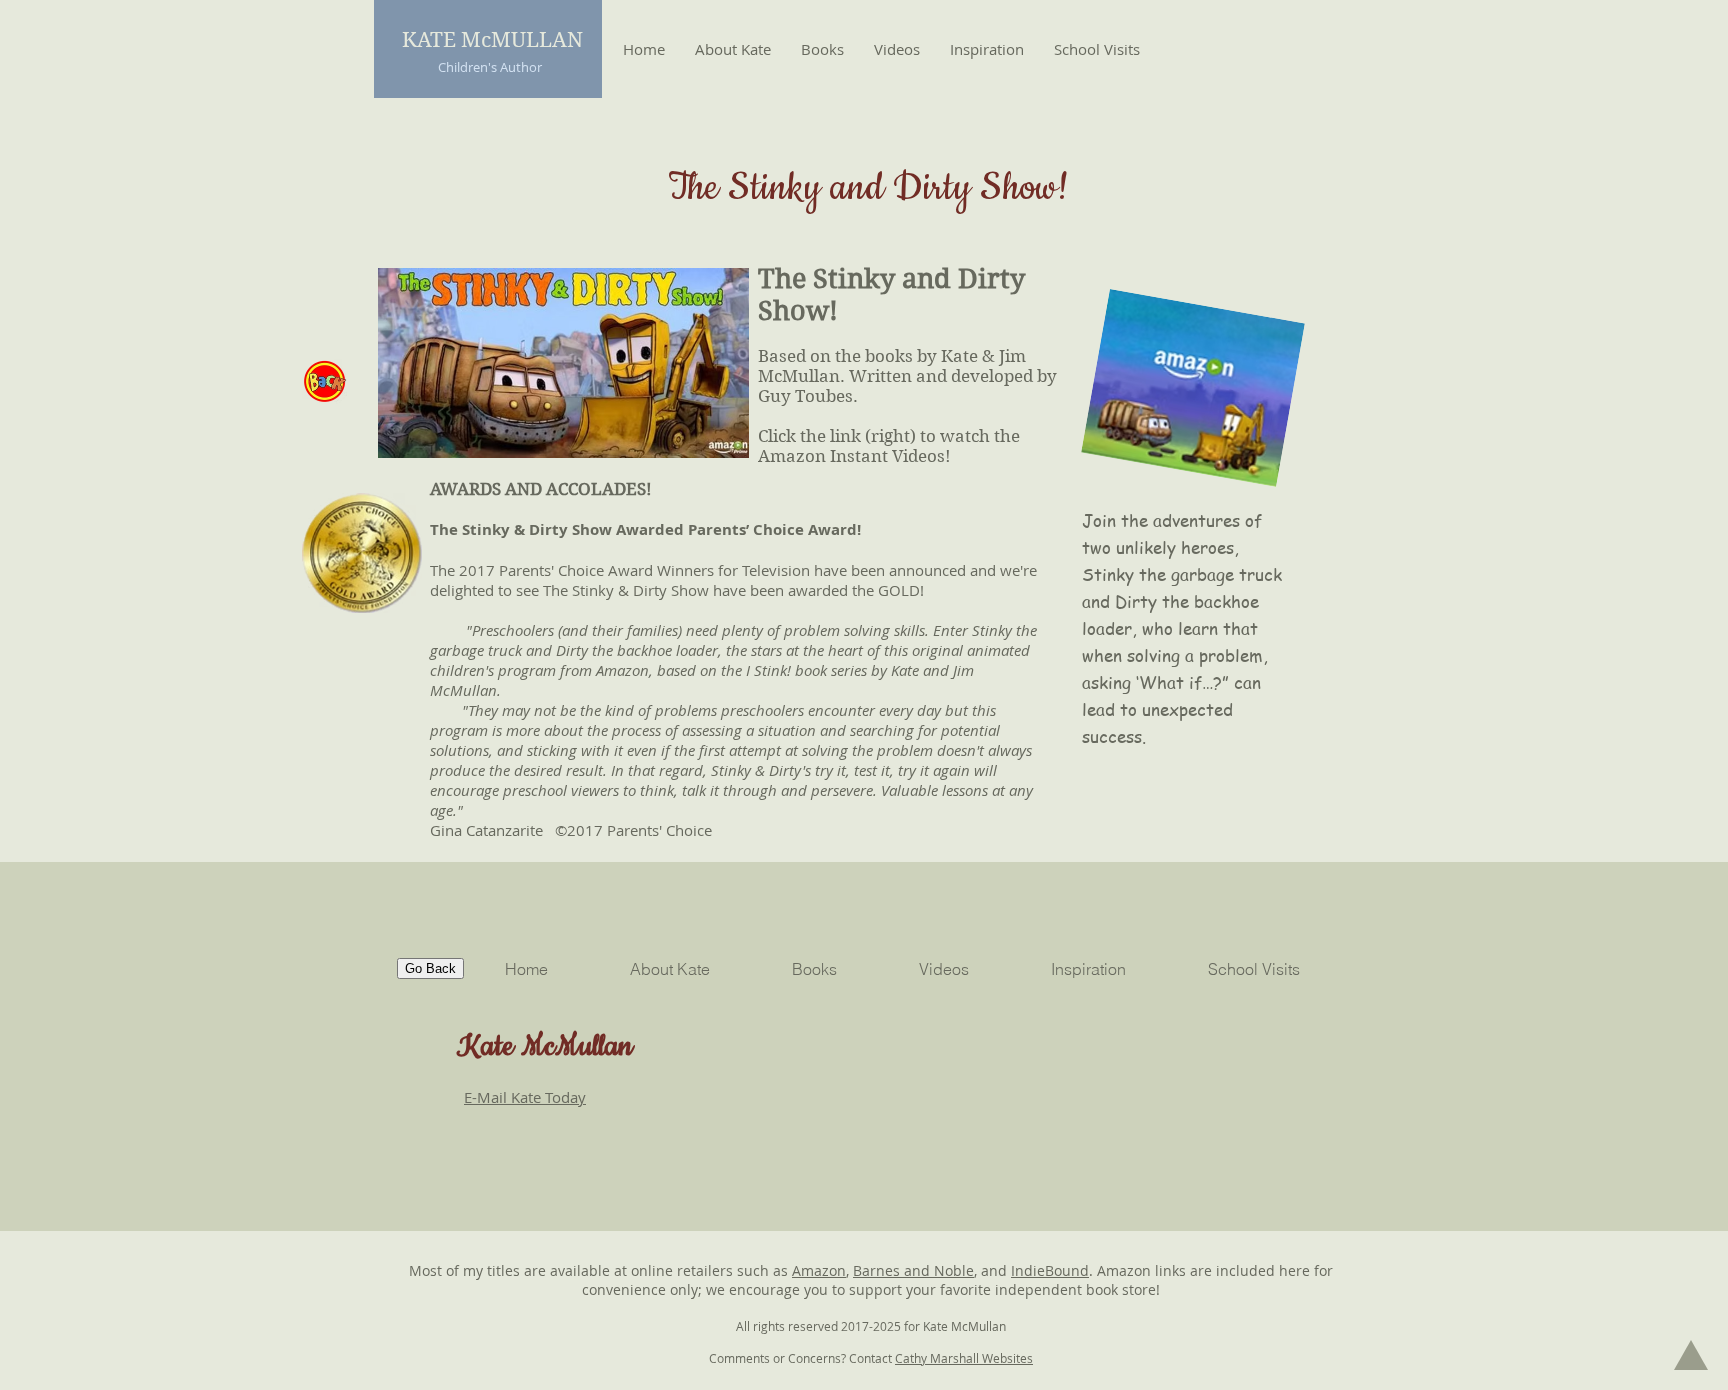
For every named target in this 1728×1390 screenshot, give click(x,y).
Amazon (819, 1270)
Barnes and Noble (913, 1270)
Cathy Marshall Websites (964, 1358)
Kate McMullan (545, 1047)
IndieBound (1050, 1270)
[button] (822, 49)
